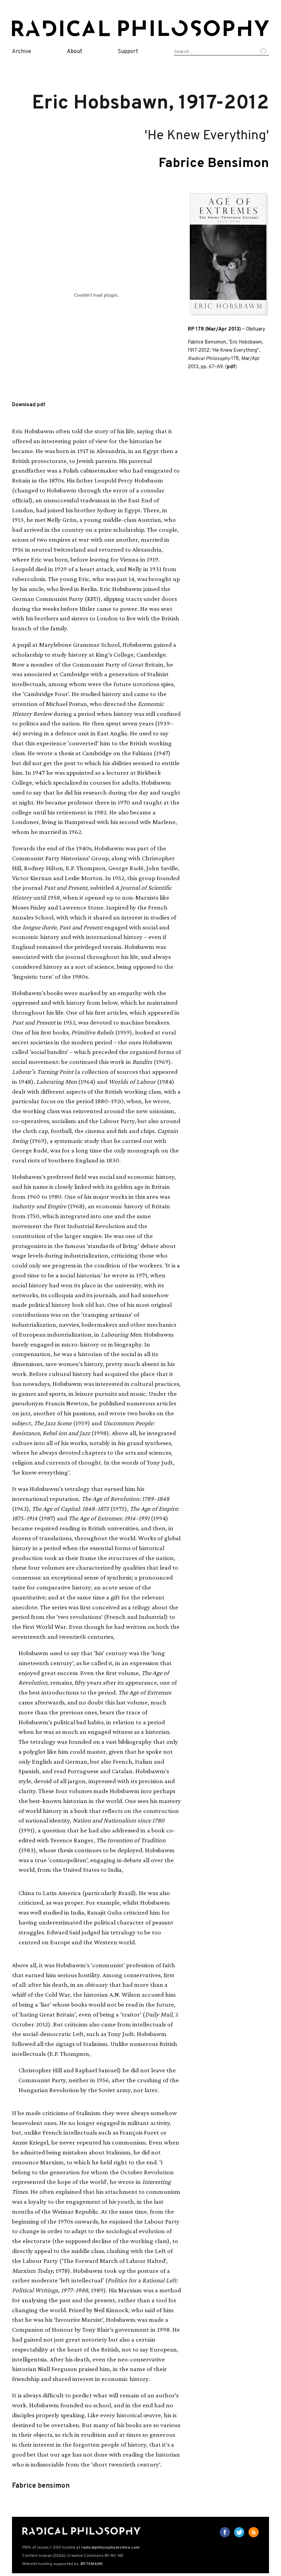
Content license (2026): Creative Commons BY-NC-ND (73, 2556)
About (75, 52)
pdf (231, 367)
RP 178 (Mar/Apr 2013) (214, 329)
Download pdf (29, 405)
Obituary (256, 329)
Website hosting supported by (63, 2564)
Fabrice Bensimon (214, 164)
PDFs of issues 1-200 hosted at (81, 2548)
